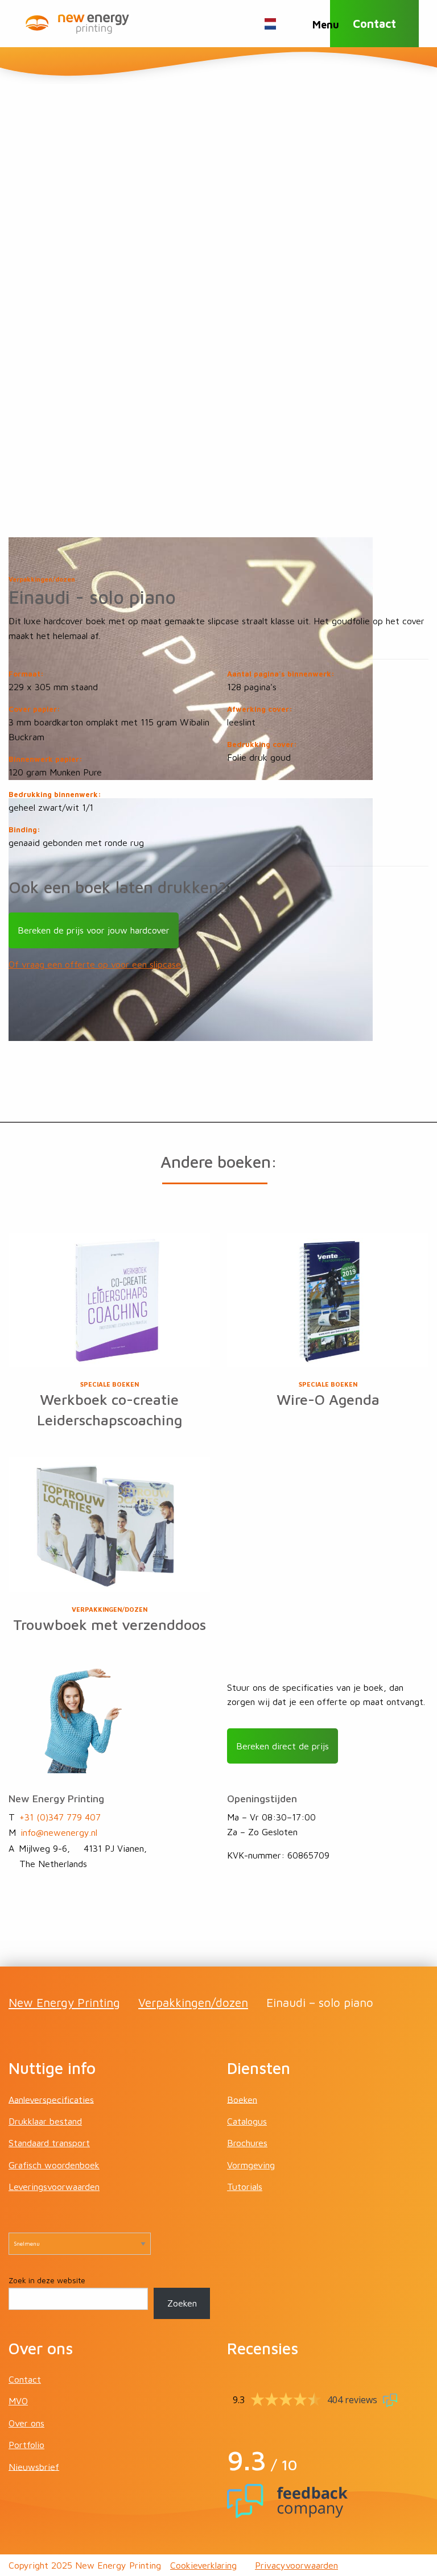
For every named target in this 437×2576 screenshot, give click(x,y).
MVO (18, 2401)
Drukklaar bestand (45, 2121)
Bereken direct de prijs (283, 1746)
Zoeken (182, 2303)
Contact (374, 24)
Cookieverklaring (203, 2565)
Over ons (26, 2423)
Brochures (247, 2143)
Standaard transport (49, 2143)
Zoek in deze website (47, 2280)
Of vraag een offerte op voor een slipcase (95, 964)
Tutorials (245, 2187)
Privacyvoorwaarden (296, 2565)
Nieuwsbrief (34, 2466)
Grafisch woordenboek (54, 2165)
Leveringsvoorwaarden (54, 2187)
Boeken (242, 2099)
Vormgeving (251, 2165)
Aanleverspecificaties (51, 2099)
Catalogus (247, 2121)
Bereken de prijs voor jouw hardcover (94, 930)
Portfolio (26, 2445)
